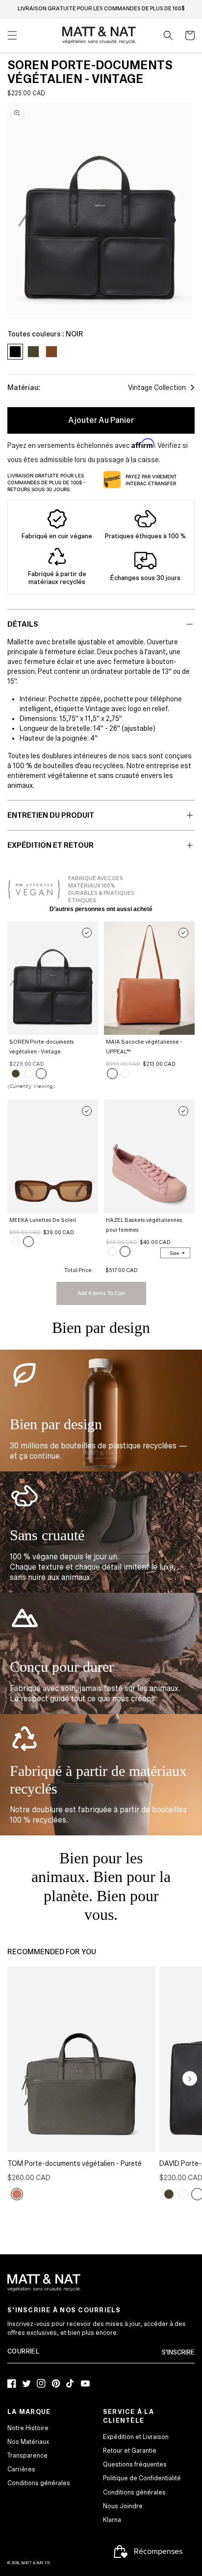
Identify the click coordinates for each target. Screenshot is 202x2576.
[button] (168, 35)
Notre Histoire (28, 2428)
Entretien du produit (51, 815)
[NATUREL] (125, 1074)
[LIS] (125, 1251)
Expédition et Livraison (136, 2437)
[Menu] (12, 35)
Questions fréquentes (135, 2465)
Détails (23, 624)
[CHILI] (28, 1074)
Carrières (21, 2469)
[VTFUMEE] (16, 1242)
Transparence (27, 2456)
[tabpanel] (100, 211)
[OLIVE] (16, 1074)
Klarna (112, 2520)
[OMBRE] (17, 2194)
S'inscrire (178, 2353)
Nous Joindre (123, 2506)
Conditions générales (39, 2483)
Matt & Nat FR (35, 2563)
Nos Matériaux (28, 2442)
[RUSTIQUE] (112, 1074)
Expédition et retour (50, 845)
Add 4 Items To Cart (101, 1293)
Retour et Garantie (130, 2451)
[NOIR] (41, 1074)
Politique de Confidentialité (142, 2478)
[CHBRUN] (28, 1242)
